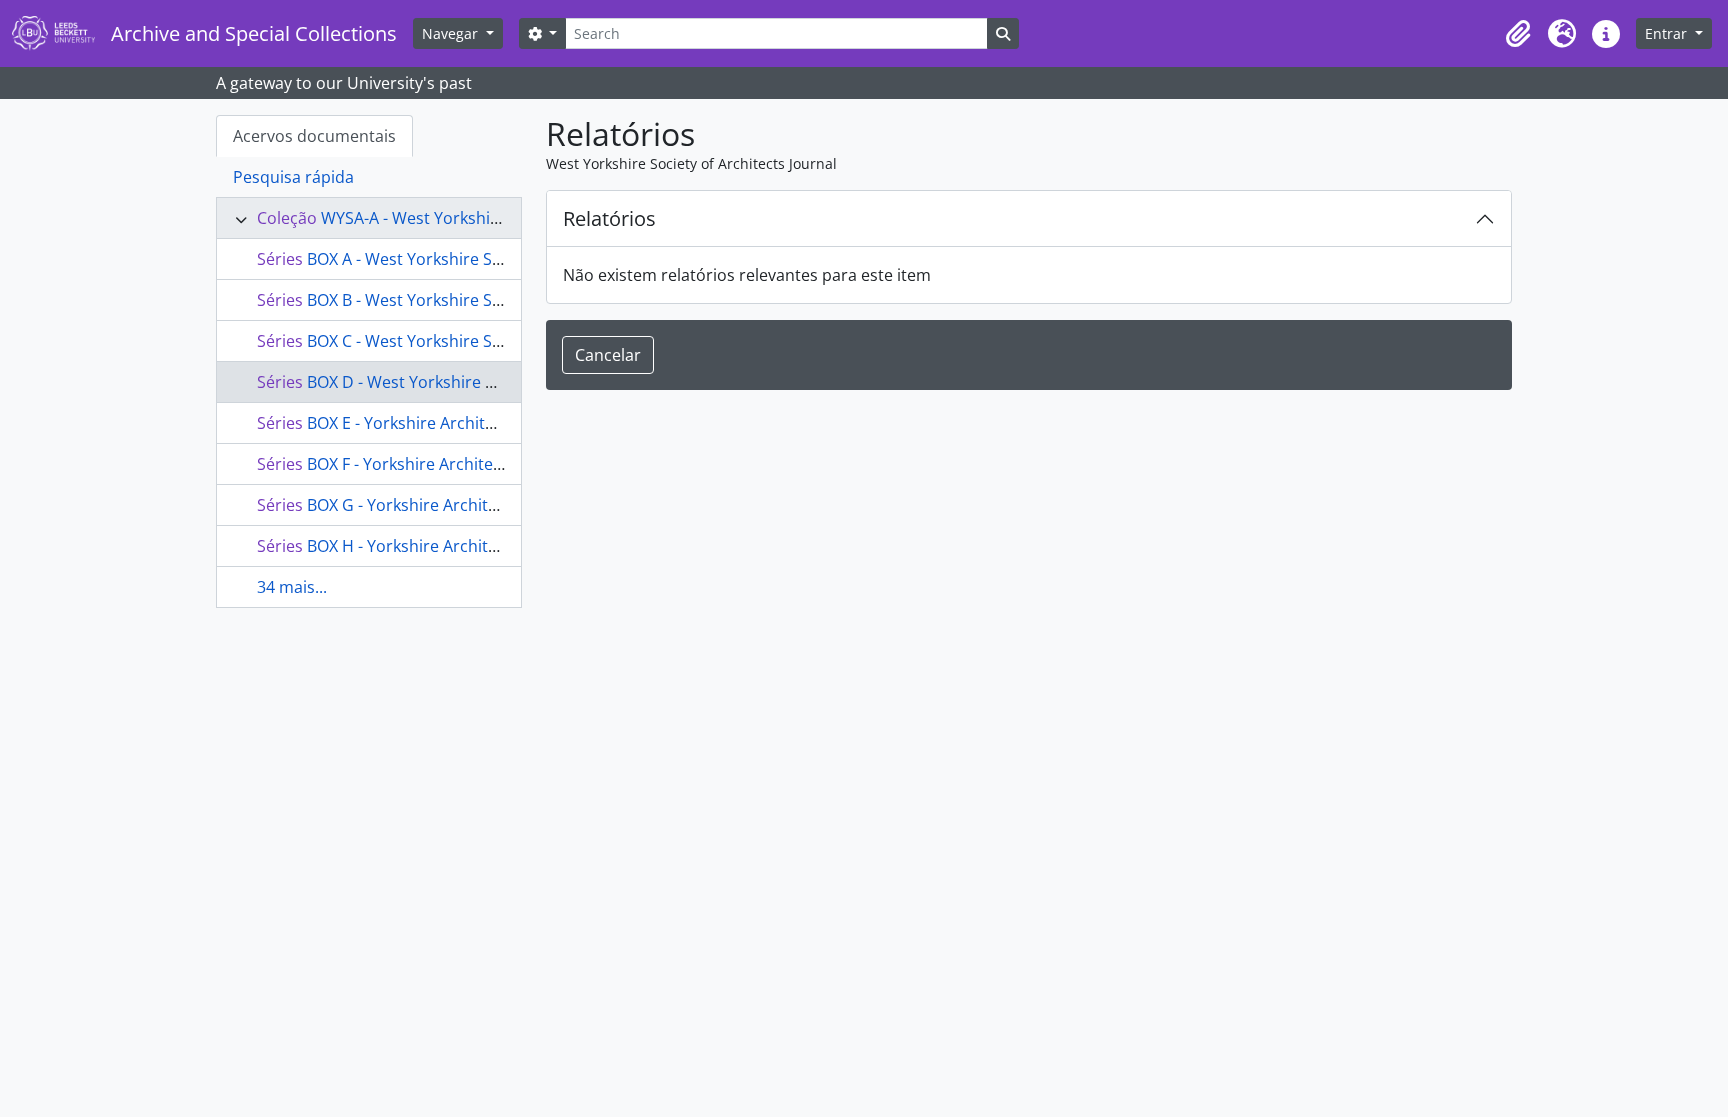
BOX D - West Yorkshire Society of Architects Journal (501, 382)
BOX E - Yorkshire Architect (407, 423)
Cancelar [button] (608, 355)
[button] (1518, 34)
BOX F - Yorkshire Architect (407, 464)
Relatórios (609, 218)
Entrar (1668, 33)
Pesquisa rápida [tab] (293, 177)
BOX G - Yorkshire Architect (409, 505)
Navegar (452, 33)
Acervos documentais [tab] (314, 136)
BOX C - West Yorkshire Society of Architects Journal (500, 341)
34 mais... (292, 587)
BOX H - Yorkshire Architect (409, 546)
